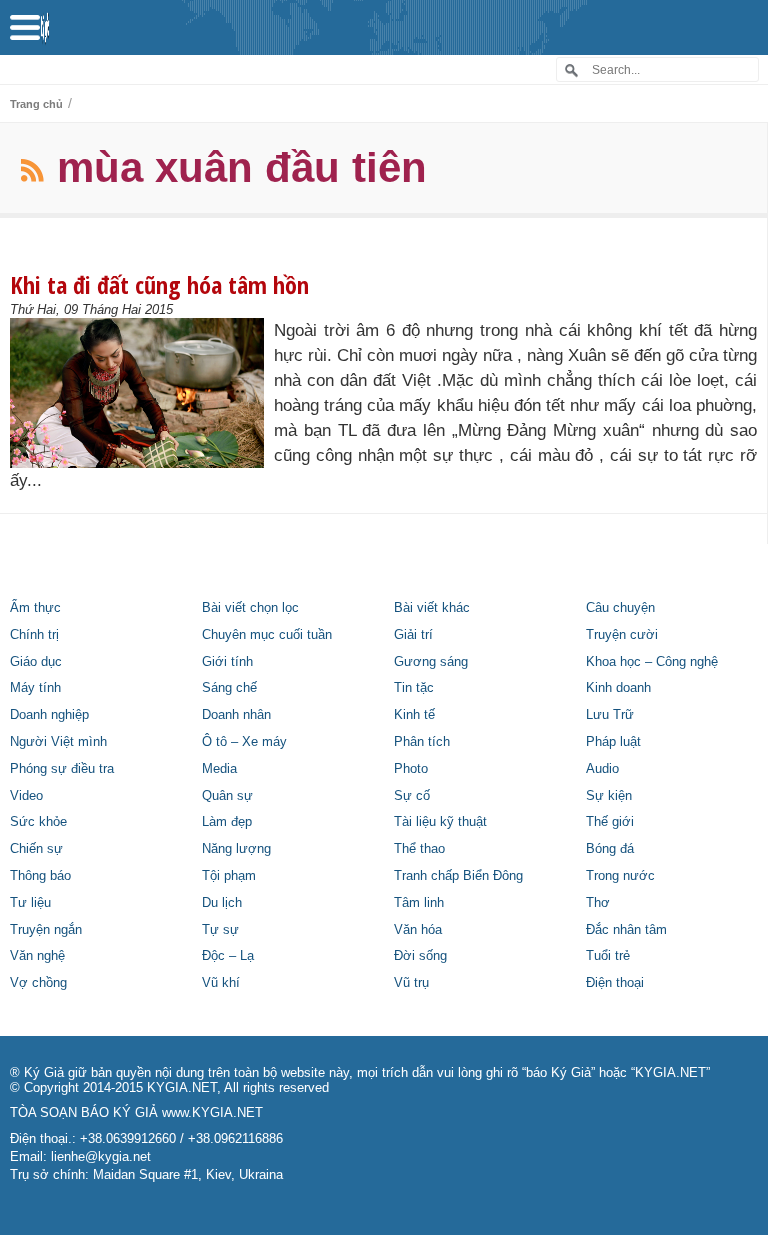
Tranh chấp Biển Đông (458, 876)
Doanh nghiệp (49, 715)
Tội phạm (229, 876)
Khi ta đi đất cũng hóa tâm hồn (159, 284)
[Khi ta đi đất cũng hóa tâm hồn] (142, 393)
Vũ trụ (411, 983)
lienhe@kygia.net (101, 1157)
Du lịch (222, 903)
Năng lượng (236, 849)
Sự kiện (609, 796)
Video (26, 796)
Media (219, 769)
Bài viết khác (432, 608)
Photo (411, 769)
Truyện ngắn (46, 930)
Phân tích (422, 742)
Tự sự (220, 930)
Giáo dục (36, 662)
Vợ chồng (38, 983)
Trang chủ (36, 104)
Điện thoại (615, 983)
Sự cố (412, 796)
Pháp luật (613, 742)
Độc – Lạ (228, 956)
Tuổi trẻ (608, 956)
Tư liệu (30, 903)
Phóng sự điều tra (62, 769)
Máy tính (35, 688)
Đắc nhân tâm (626, 930)
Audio (602, 769)
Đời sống (420, 956)
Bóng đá (610, 849)
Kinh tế (414, 715)
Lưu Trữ (610, 715)
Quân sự (227, 796)
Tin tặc (414, 688)
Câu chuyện (620, 608)
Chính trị (34, 635)
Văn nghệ (37, 956)
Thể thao (419, 849)
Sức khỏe (38, 822)
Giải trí (413, 635)
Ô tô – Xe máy (244, 742)
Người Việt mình (58, 742)
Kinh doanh (618, 688)
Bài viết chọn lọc (250, 608)
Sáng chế (229, 688)
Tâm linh (419, 903)
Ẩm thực (35, 608)
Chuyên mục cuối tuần (267, 635)
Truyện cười (622, 635)
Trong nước (620, 876)
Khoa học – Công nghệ (652, 662)
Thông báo (40, 876)
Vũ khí (221, 983)
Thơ (598, 903)
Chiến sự (36, 849)
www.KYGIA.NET (212, 1113)
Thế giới (610, 822)
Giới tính (227, 662)
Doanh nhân (236, 715)
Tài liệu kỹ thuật (440, 822)
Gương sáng (431, 662)
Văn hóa (418, 930)
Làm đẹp (227, 822)
